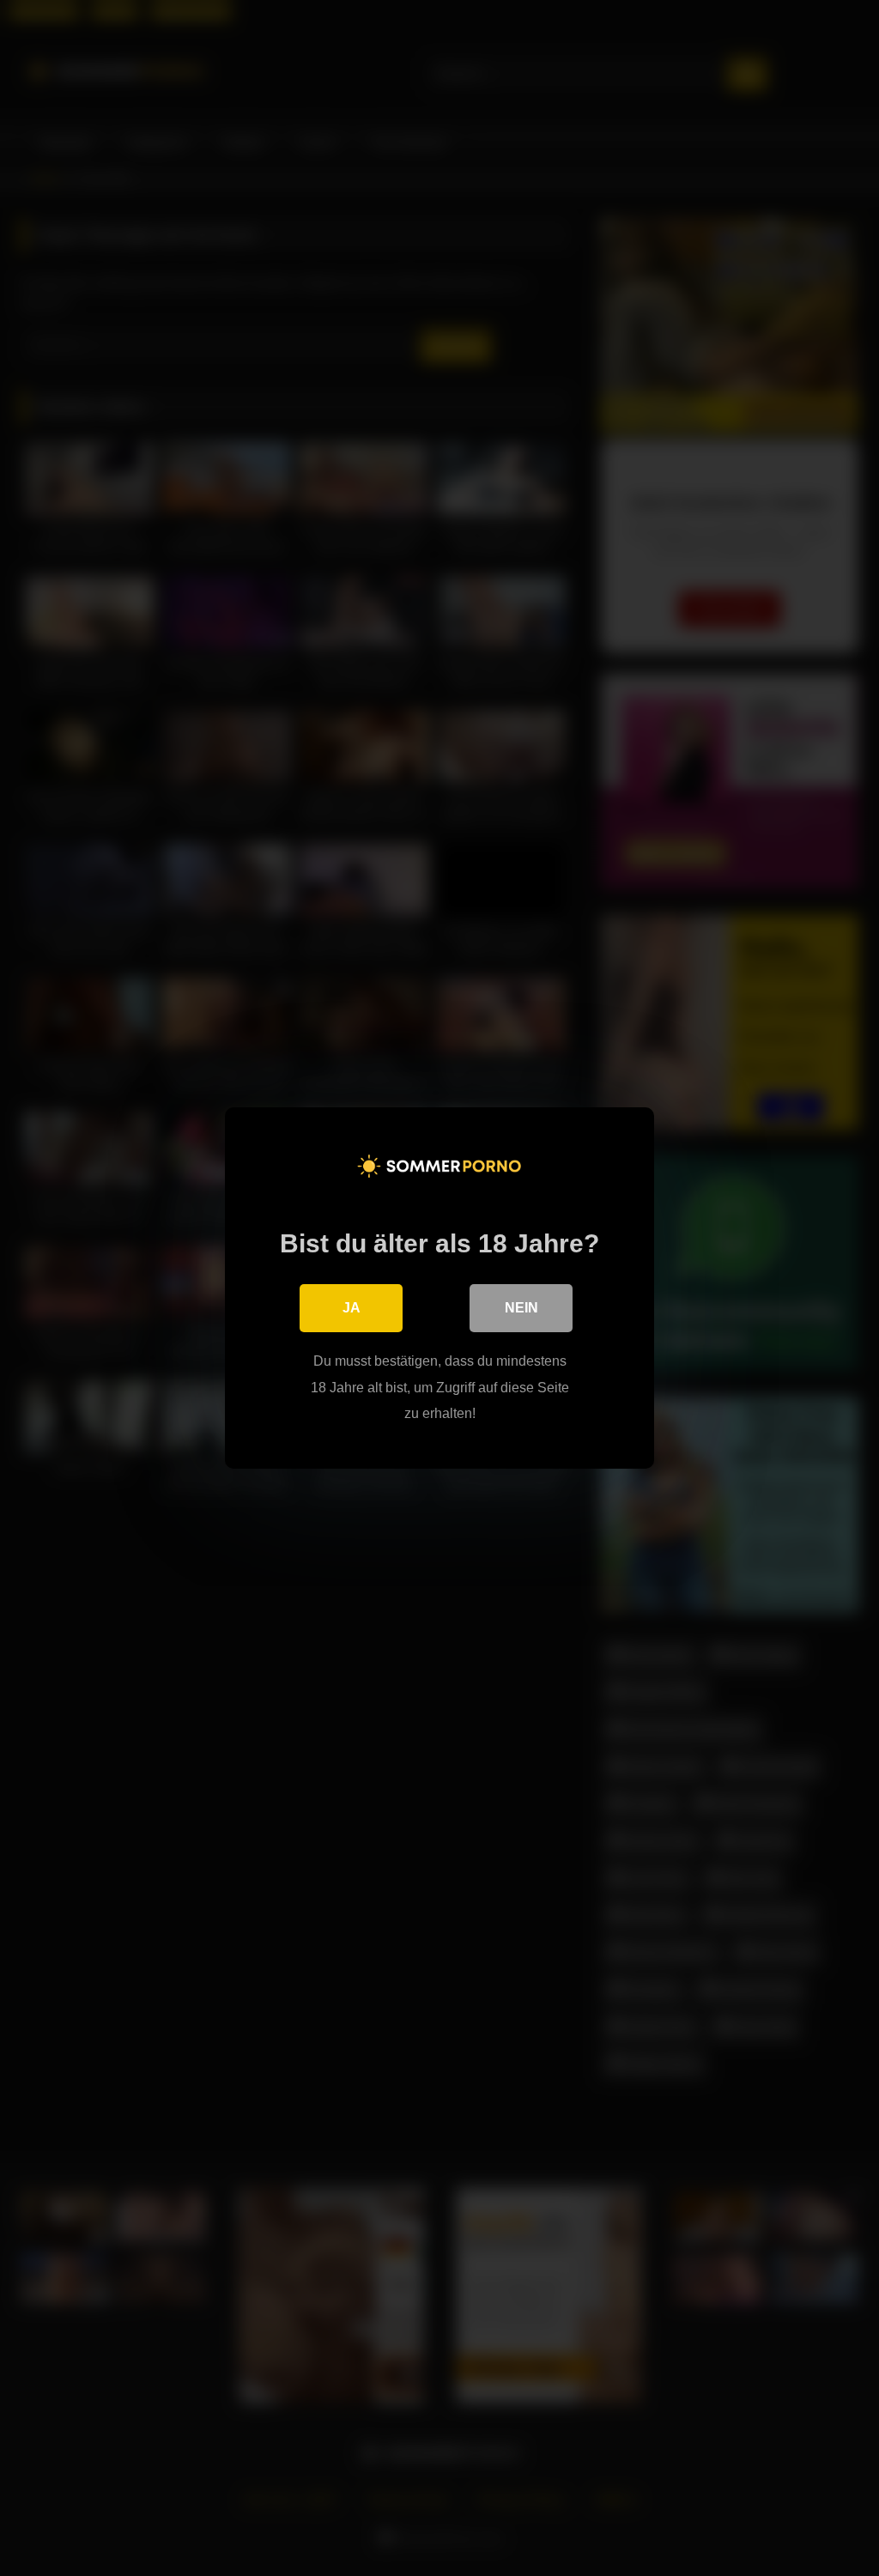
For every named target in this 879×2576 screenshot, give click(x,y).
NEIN (521, 1308)
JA (352, 1308)
